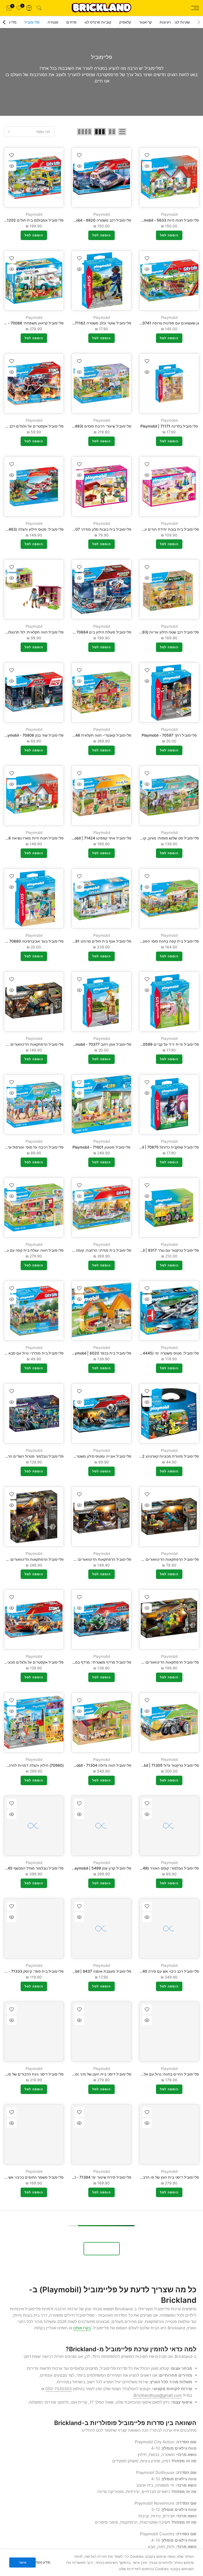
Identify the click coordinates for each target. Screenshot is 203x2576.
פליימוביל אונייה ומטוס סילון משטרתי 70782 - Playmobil (86, 1456)
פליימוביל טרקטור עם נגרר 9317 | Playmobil (163, 1250)
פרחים (71, 22)
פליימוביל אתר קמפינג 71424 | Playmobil (98, 838)
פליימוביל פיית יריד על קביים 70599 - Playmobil (160, 1044)
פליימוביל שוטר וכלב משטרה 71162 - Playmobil (93, 323)
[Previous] (199, 22)
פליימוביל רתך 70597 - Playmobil (169, 735)
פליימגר (10, 22)
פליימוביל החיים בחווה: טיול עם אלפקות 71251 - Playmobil (151, 2074)
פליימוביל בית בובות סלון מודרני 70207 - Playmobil (90, 529)
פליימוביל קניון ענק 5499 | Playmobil (101, 1868)
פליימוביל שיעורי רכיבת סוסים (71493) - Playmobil (90, 426)
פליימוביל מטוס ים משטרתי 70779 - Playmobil (161, 2383)
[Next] (4, 22)
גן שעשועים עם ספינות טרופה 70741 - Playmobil (160, 323)
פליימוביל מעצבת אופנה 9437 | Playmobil (97, 1971)
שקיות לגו (182, 22)
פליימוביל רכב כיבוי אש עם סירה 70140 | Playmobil (158, 1971)
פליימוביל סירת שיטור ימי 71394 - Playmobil (95, 2177)
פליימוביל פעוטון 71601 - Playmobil (101, 1147)
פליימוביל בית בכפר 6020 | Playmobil (100, 1353)
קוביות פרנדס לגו (98, 22)
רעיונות (165, 22)
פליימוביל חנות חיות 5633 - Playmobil (168, 220)
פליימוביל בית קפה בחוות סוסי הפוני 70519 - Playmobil (154, 941)
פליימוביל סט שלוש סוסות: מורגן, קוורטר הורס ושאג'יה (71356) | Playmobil (139, 838)
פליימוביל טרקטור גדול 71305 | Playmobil (165, 1765)
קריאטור (145, 22)
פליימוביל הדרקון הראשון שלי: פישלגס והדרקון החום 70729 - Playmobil (74, 2383)
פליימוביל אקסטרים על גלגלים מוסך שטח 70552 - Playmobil (82, 2486)
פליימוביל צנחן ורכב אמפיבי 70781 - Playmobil (93, 2280)
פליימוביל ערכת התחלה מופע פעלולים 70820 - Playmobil (152, 2280)
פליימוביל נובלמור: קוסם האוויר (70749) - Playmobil (157, 1868)
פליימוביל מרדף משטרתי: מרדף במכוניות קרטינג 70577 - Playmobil (77, 1662)
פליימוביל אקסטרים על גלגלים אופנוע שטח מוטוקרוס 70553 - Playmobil (141, 2486)
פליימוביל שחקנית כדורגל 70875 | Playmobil (163, 1147)
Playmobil (169, 214)
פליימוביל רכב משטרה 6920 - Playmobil (98, 220)
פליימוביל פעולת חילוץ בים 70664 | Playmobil (94, 632)
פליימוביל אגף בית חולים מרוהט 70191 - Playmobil (90, 941)
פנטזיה (53, 22)
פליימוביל (32, 22)
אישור (23, 2562)
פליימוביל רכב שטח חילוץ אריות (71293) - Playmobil (157, 632)
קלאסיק (125, 22)
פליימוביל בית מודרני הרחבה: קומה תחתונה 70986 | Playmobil (80, 1250)
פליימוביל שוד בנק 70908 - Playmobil (33, 735)
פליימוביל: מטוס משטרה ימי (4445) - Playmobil (160, 1353)
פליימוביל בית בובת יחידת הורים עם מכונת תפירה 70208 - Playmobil (143, 529)
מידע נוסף (43, 2562)
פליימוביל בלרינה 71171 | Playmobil (169, 426)
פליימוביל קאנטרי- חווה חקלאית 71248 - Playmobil (90, 735)
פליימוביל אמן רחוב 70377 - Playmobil (100, 1044)
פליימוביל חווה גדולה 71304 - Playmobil (99, 1765)
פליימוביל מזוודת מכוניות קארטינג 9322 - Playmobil (157, 1456)
